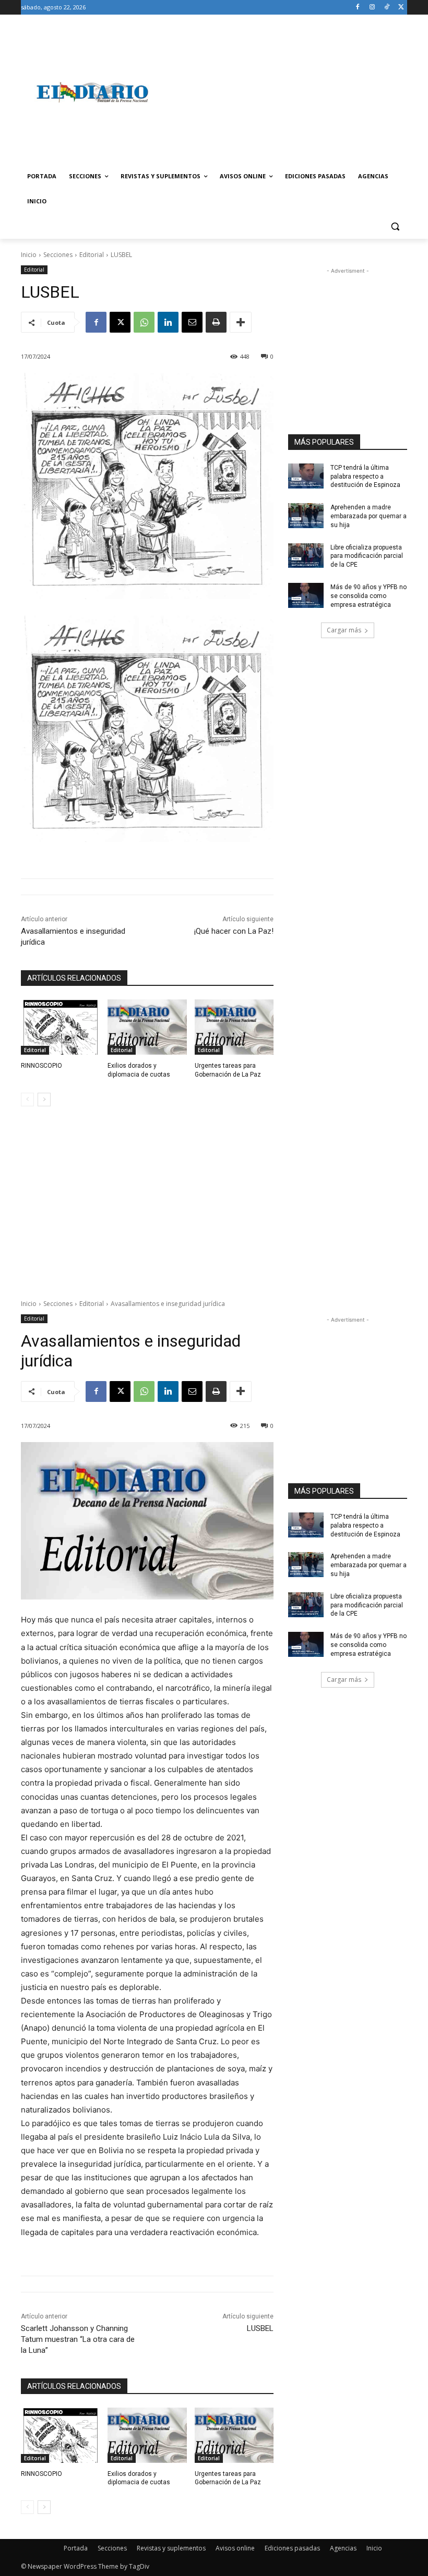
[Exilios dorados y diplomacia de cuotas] (147, 1027)
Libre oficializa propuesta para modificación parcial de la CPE (367, 556)
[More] (241, 322)
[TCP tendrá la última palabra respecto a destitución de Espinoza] (306, 476)
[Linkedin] (168, 322)
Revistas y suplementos (171, 2548)
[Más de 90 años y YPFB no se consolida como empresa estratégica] (306, 595)
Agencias (343, 2548)
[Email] (192, 322)
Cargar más (344, 630)
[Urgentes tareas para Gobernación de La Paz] (234, 1027)
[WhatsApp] (144, 322)
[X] (401, 8)
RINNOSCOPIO (41, 1066)
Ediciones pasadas (292, 2548)
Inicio (29, 255)
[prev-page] (27, 1100)
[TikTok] (387, 8)
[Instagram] (372, 8)
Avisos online (235, 2548)
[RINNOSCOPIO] (60, 1027)
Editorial (92, 255)
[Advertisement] (285, 92)
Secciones (58, 255)
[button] (395, 227)
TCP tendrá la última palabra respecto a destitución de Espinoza (365, 477)
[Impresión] (216, 322)
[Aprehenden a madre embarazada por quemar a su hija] (306, 516)
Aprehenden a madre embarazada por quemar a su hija (368, 516)
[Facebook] (358, 8)
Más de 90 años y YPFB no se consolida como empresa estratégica (368, 596)
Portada (76, 2548)
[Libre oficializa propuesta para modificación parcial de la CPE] (306, 556)
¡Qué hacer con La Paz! (234, 931)
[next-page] (44, 1100)
